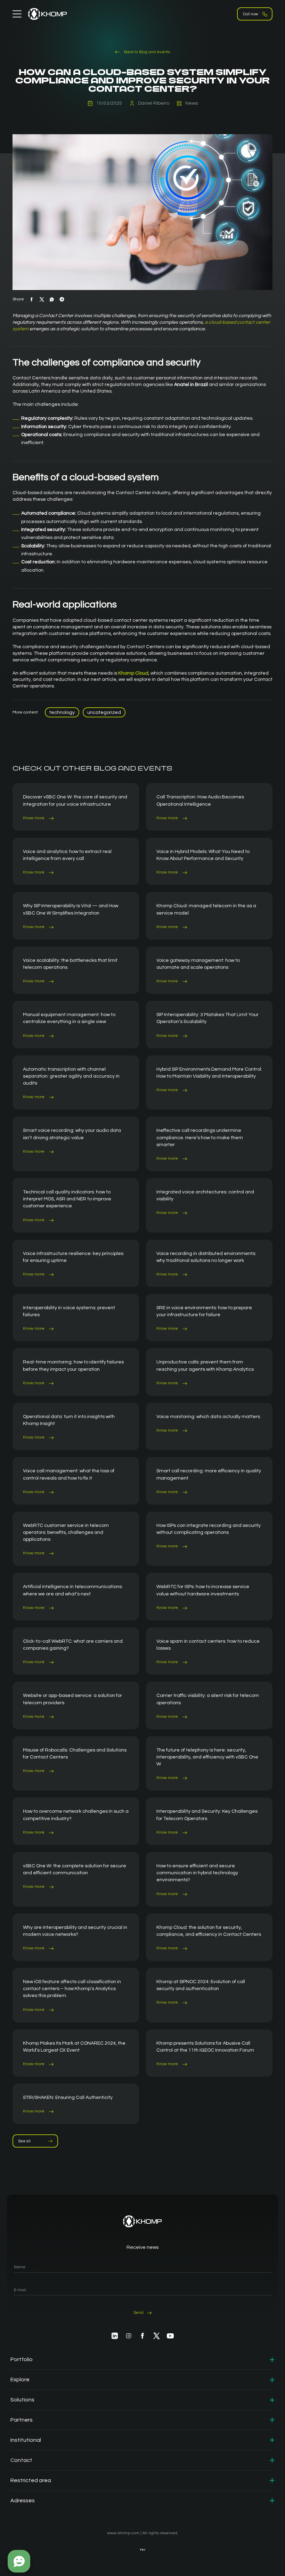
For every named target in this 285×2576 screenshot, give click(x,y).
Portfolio (22, 2359)
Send (139, 2313)
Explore (20, 2380)
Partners (22, 2420)
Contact (21, 2460)
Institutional (26, 2440)
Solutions (22, 2400)
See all (25, 2141)
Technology (62, 713)
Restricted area (31, 2480)
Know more (34, 818)
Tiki (142, 2550)
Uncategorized (104, 713)
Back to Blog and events (146, 52)
